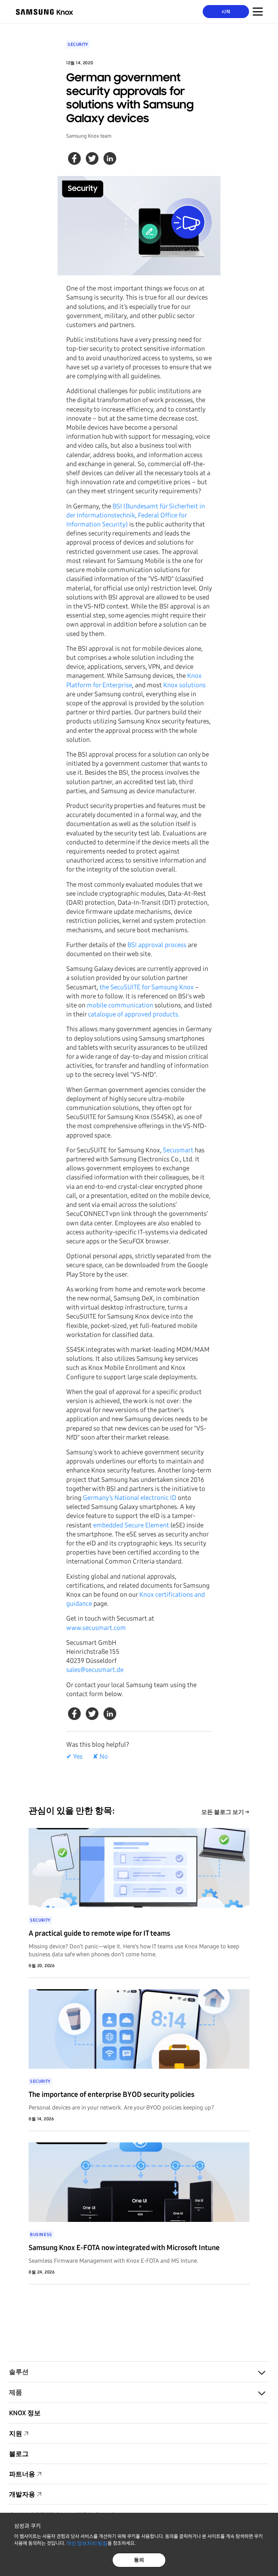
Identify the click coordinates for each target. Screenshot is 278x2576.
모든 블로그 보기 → (225, 1812)
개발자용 (22, 2494)
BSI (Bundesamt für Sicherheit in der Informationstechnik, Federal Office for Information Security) (136, 515)
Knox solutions (184, 685)
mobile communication (120, 1005)
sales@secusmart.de (95, 1670)
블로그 (19, 2454)
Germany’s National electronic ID (130, 1498)
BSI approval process (157, 945)
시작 (226, 12)
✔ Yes (74, 1756)
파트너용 (22, 2474)
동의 (139, 2560)
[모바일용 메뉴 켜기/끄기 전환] (258, 12)
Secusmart (178, 1150)
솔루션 (19, 2372)
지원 (16, 2434)
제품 (16, 2392)
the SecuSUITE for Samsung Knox (147, 987)
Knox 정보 (25, 2413)
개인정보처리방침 (87, 2543)
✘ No (100, 1756)
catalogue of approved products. (134, 1014)
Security (78, 44)
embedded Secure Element (131, 1525)
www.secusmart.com (96, 1628)
